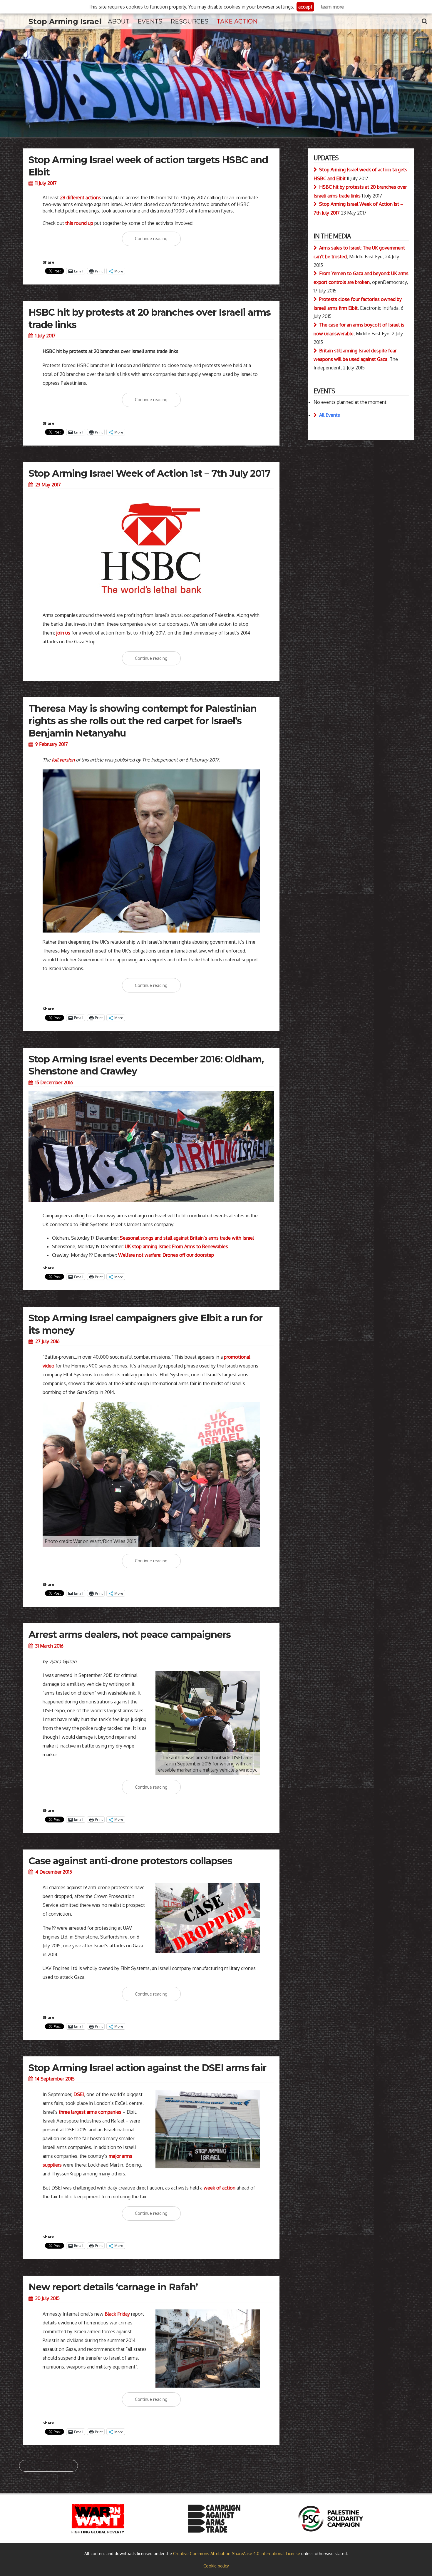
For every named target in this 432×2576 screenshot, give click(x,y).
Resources (189, 21)
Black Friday (117, 2314)
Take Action (237, 21)
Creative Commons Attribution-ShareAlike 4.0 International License (237, 2554)
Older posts (48, 2466)
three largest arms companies (90, 2112)
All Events (330, 415)
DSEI (79, 2094)
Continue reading (158, 241)
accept (305, 7)
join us (63, 633)
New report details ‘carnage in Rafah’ (113, 2287)
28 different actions (81, 197)
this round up (79, 223)
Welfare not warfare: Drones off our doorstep (166, 1255)
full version (63, 760)
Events (150, 21)
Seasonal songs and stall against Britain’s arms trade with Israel (187, 1238)
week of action (220, 2188)
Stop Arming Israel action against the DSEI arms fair (147, 2068)
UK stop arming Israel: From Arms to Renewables (176, 1246)
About (119, 21)
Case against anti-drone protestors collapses (130, 1861)
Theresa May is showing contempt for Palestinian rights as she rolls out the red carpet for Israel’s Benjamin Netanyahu (143, 721)
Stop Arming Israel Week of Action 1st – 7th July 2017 (149, 473)
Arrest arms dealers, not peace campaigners (130, 1635)
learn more (333, 7)
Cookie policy (216, 2566)
